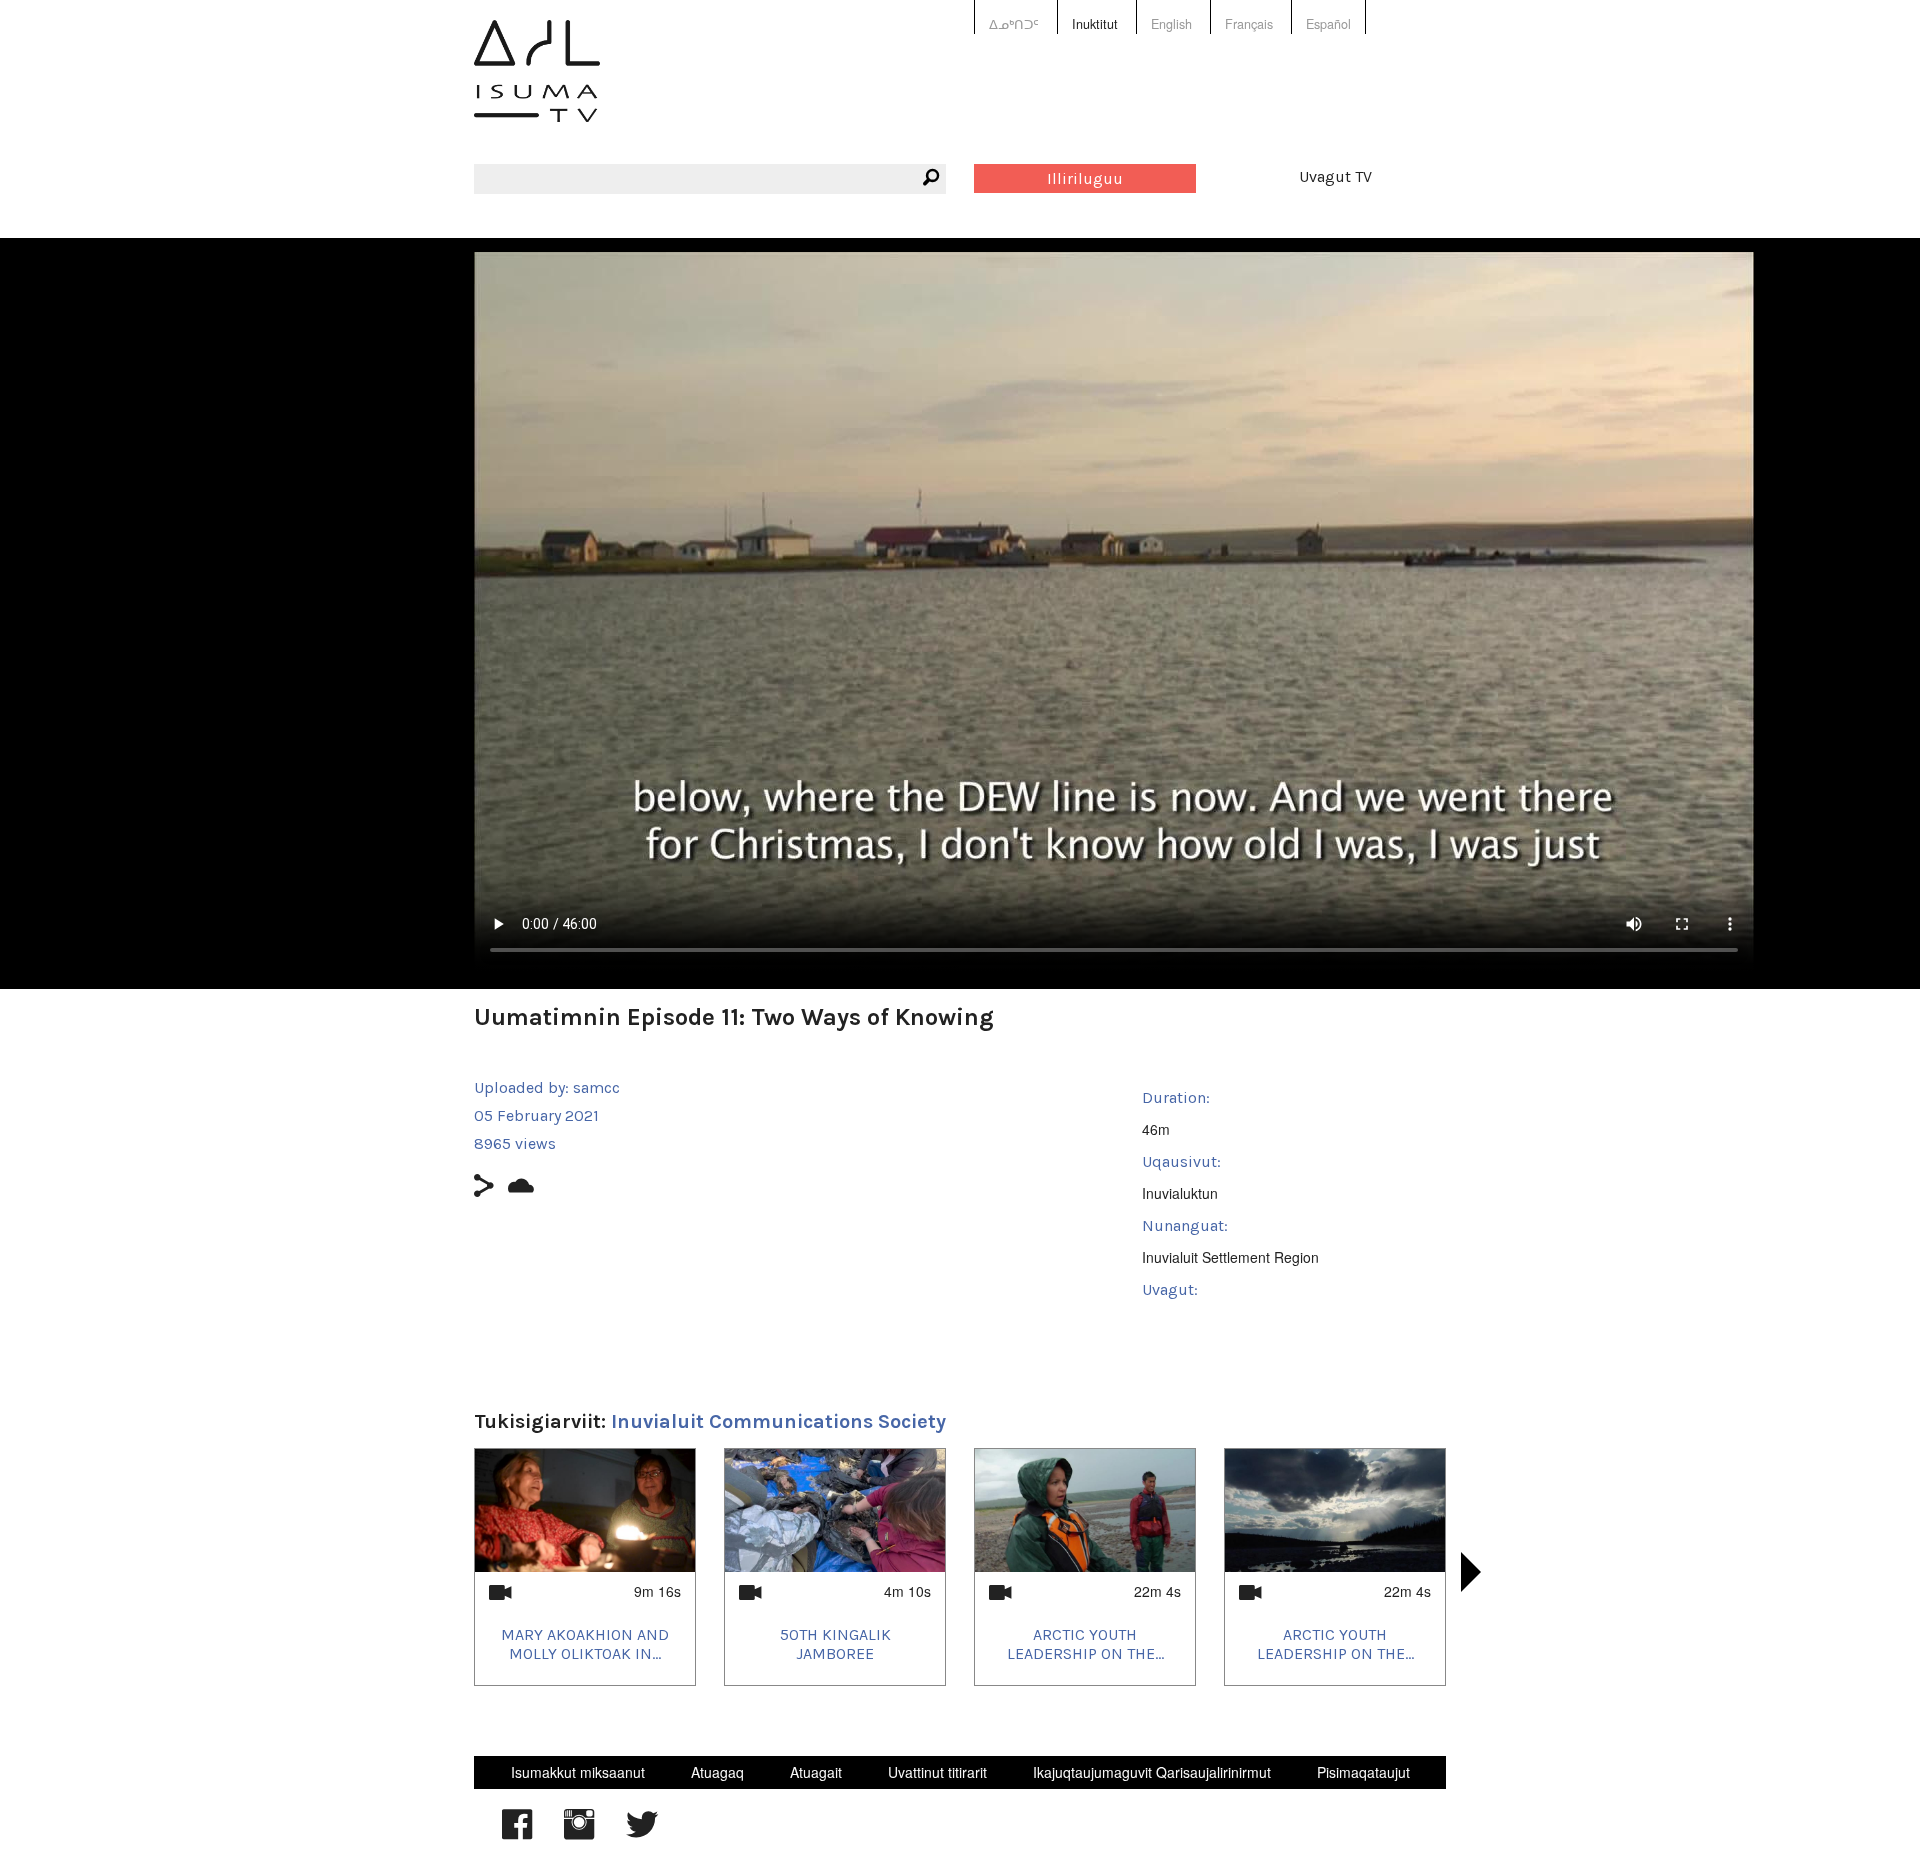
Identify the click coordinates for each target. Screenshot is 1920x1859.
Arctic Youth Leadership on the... (1085, 1644)
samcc (596, 1087)
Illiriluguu (1085, 178)
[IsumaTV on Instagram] (579, 1834)
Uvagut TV (1335, 176)
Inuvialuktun (1180, 1193)
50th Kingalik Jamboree (835, 1644)
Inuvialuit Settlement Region (1230, 1257)
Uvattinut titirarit (937, 1772)
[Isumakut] (537, 85)
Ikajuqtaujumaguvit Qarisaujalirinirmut (1152, 1772)
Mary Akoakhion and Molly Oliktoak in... (585, 1644)
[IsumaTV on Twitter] (642, 1834)
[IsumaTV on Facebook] (517, 1834)
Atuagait (816, 1772)
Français (1249, 24)
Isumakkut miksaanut (578, 1772)
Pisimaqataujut (1363, 1772)
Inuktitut (1095, 24)
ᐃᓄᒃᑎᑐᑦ (1014, 24)
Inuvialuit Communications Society (778, 1421)
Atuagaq (717, 1772)
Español (1328, 24)
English (1171, 24)
